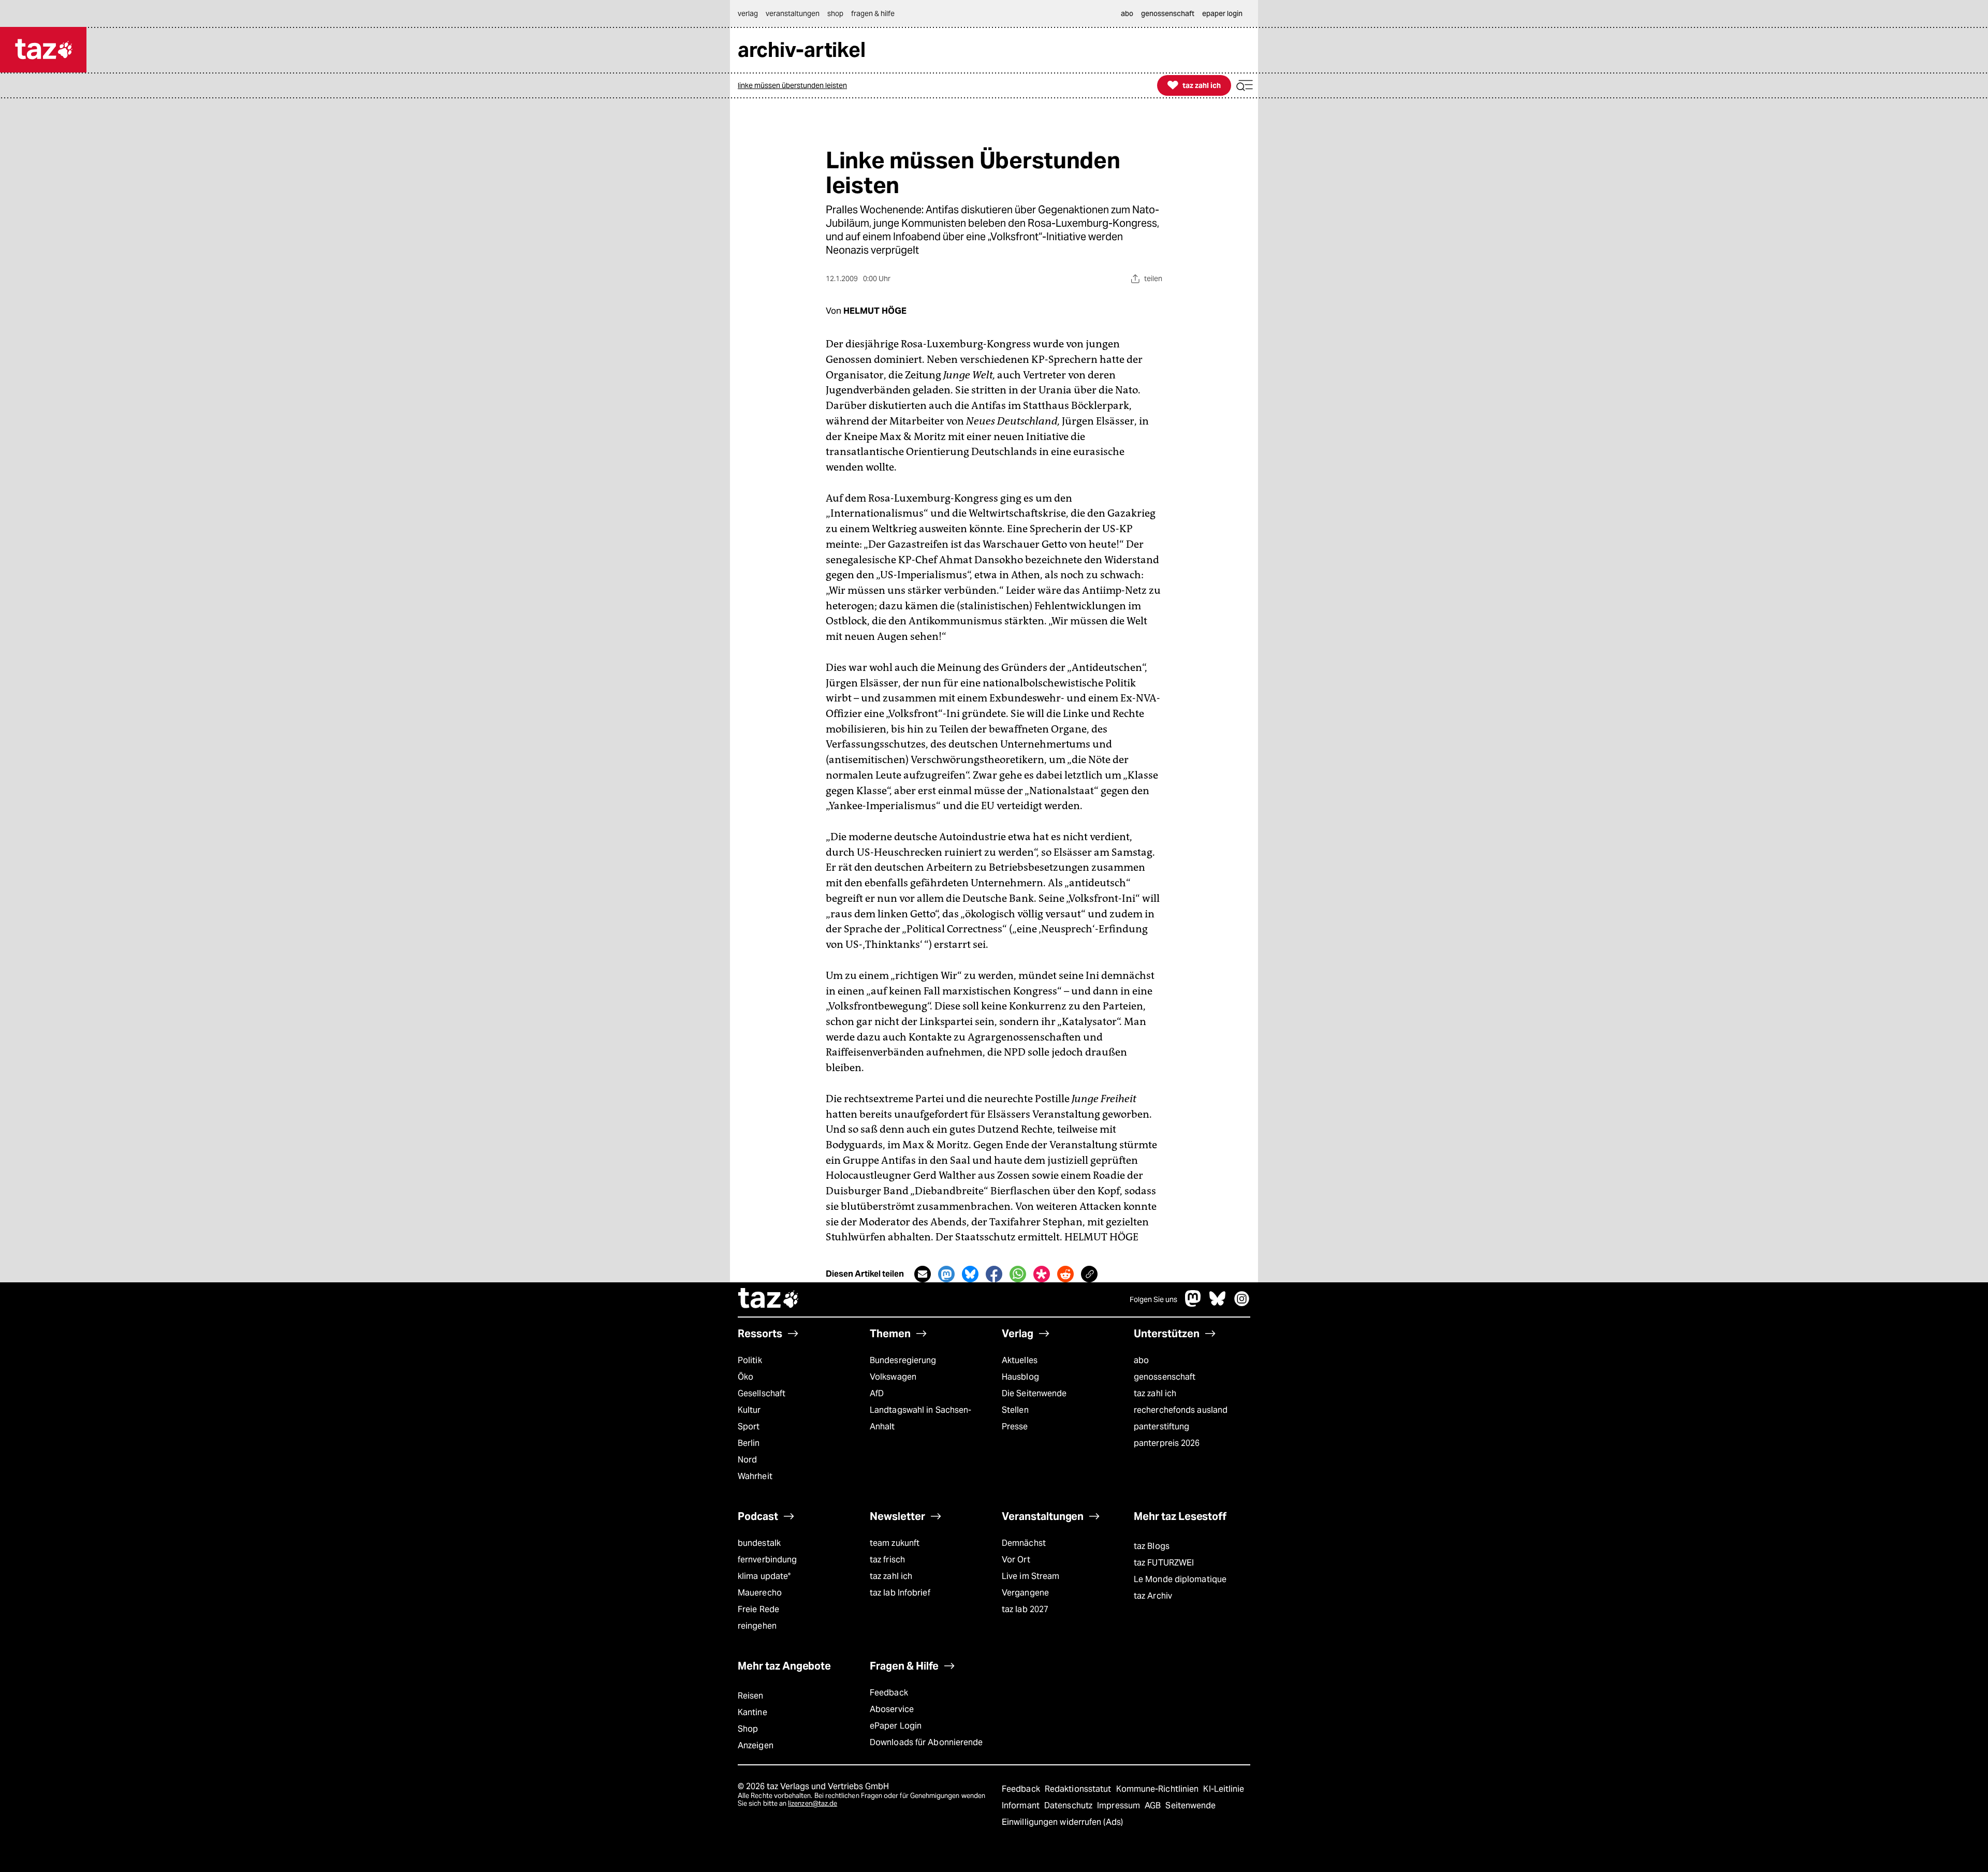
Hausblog (1020, 1377)
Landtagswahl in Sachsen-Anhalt (920, 1418)
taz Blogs (1152, 1546)
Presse (1015, 1427)
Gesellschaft (762, 1393)
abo (1141, 1360)
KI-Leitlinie (1224, 1789)
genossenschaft (1165, 1377)
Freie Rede (758, 1609)
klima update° (764, 1576)
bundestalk (759, 1543)
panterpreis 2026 (1167, 1443)
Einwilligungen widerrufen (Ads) (1062, 1822)
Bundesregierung (903, 1360)
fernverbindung (767, 1560)
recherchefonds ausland (1181, 1410)
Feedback (889, 1693)
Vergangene (1025, 1593)
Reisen (751, 1696)
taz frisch (887, 1560)
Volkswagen (893, 1377)
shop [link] (835, 13)
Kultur (749, 1410)
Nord (747, 1460)
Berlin (749, 1443)
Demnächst (1024, 1543)
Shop (748, 1729)
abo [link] (1127, 13)
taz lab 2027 (1025, 1609)
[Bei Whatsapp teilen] (1018, 1274)
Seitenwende (1190, 1805)
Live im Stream (1030, 1576)
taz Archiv (1153, 1596)
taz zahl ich (1155, 1393)
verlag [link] (748, 13)
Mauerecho (760, 1593)
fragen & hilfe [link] (873, 13)
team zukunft (895, 1543)
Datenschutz (1069, 1805)
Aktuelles (1020, 1360)
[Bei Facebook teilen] (994, 1274)
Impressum (1120, 1805)
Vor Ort (1016, 1560)
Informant (1022, 1805)
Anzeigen (756, 1745)
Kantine (752, 1712)
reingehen (757, 1626)
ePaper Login (896, 1726)
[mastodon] (1193, 1304)
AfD (877, 1393)
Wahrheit (755, 1476)
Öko (745, 1377)
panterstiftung (1161, 1427)
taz (769, 1299)
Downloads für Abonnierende (926, 1742)
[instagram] (1242, 1304)
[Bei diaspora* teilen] (1042, 1274)
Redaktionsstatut (1079, 1789)
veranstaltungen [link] (793, 13)
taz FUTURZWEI (1164, 1563)
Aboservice (892, 1709)
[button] (1245, 86)
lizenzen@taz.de (813, 1803)
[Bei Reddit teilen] (1065, 1274)
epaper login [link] (1222, 13)
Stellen (1015, 1410)
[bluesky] (1218, 1304)
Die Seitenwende (1034, 1393)
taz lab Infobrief (900, 1593)
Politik (750, 1360)
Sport (749, 1427)
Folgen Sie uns (1153, 1299)
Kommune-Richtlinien (1159, 1789)
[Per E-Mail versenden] (923, 1274)
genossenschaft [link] (1168, 13)
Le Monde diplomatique (1180, 1579)
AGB (1154, 1805)
